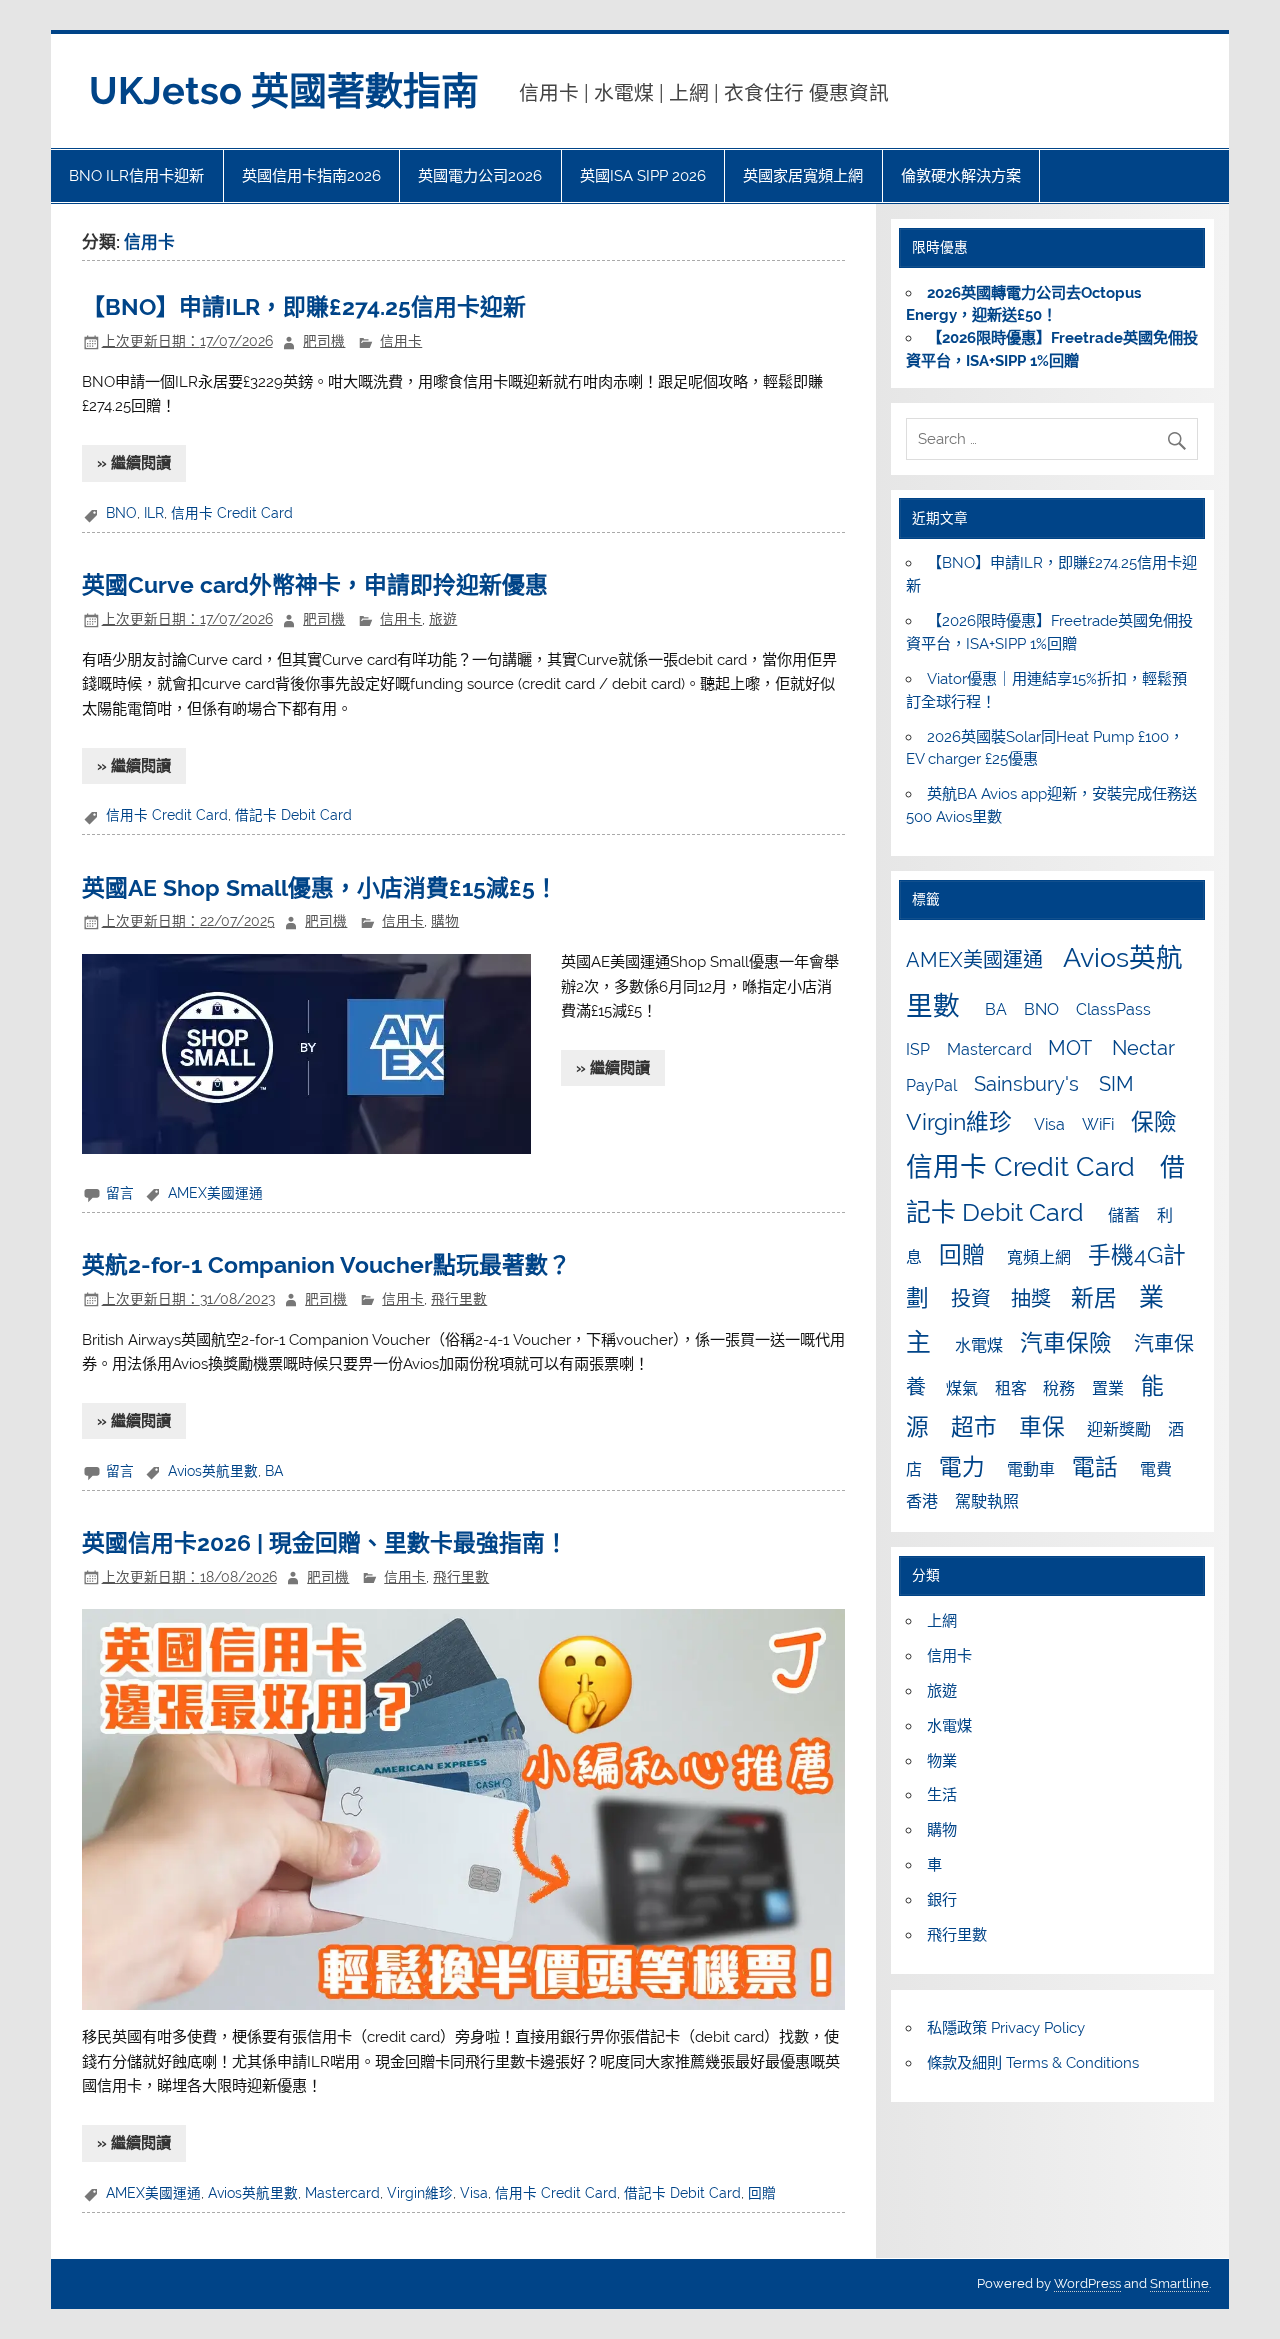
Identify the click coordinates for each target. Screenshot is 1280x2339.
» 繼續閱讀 (134, 463)
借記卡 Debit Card (293, 815)
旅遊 (443, 619)
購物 (445, 921)
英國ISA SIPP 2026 (643, 176)
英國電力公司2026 (480, 176)
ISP (918, 1049)
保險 (1154, 1122)
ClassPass (1113, 1009)
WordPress (1087, 2283)
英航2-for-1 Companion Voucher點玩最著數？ (326, 1265)
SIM (1116, 1084)
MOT (1070, 1048)
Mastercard (342, 2193)
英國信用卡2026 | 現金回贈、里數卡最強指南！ (325, 1543)
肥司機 (324, 341)
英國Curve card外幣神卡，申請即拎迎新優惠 (315, 585)
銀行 (942, 1900)
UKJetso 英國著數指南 (284, 90)
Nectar (1143, 1048)
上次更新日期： (187, 341)
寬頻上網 (1039, 1257)
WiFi (1098, 1124)
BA (274, 1471)
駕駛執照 (987, 1501)
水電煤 (979, 1345)
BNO (121, 513)
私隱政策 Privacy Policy (1006, 2028)
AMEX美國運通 (215, 1193)
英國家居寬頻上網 (803, 176)
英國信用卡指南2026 (311, 176)
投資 (971, 1299)
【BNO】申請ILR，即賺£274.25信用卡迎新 (304, 307)
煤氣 (962, 1388)
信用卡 (401, 341)
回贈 (762, 2193)
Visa (474, 2193)
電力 (962, 1467)
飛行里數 (459, 1299)
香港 (922, 1501)
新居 (1094, 1298)
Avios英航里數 (213, 1471)
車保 (1042, 1427)
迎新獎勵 (1119, 1429)
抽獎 (1031, 1299)
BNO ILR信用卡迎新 (136, 176)
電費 (1156, 1469)
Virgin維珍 (420, 2193)
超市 (974, 1427)
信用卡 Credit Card (232, 513)
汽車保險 (1066, 1343)
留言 (120, 1193)
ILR (154, 513)
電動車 (1031, 1469)
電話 (1095, 1467)
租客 (1011, 1388)
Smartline (1179, 2283)
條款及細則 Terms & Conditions (1033, 2063)
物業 (942, 1761)
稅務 (1059, 1388)
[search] (1181, 435)
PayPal (931, 1085)
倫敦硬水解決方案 (961, 176)
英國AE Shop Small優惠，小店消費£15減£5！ (320, 888)
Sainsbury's (1026, 1084)
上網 (942, 1621)
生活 (942, 1795)
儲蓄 (1124, 1215)
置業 (1108, 1388)
